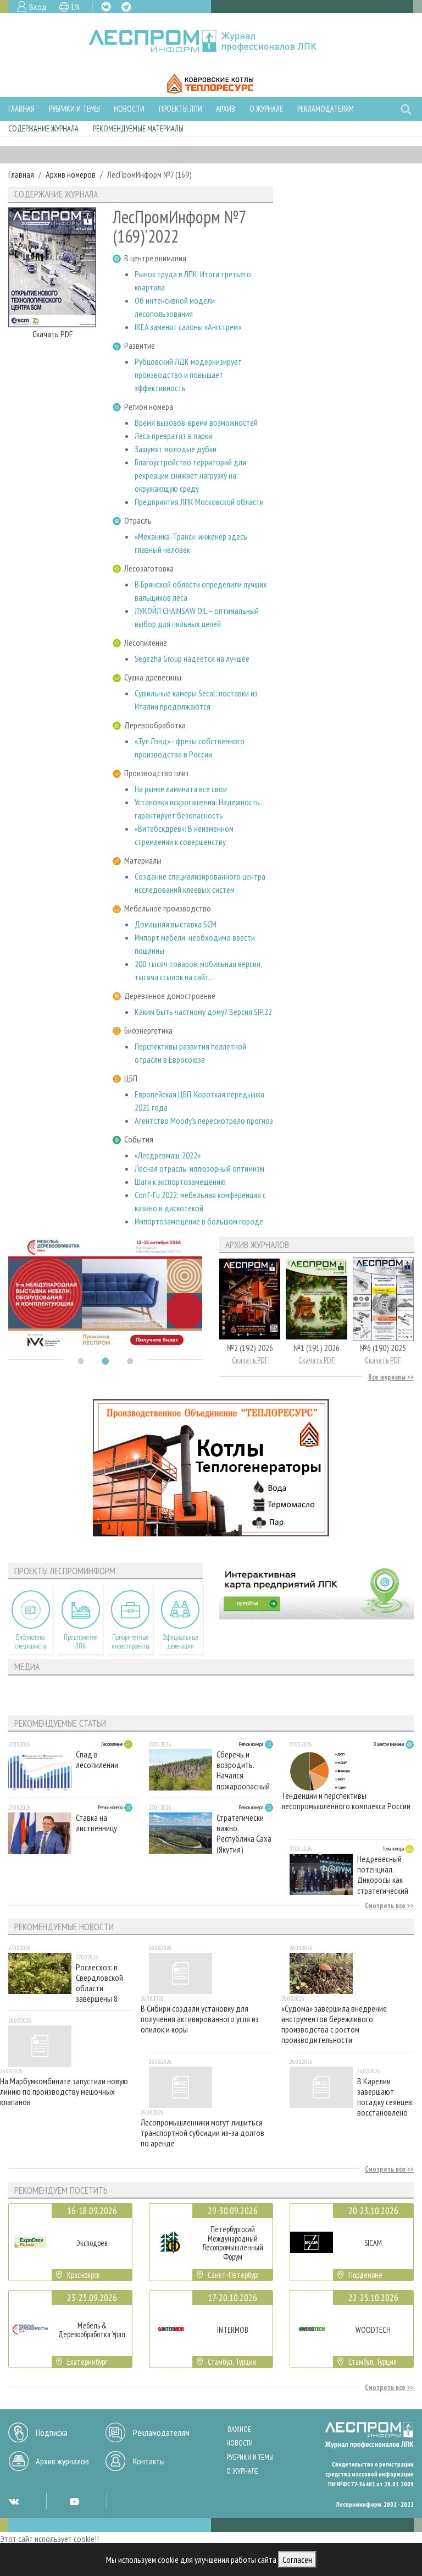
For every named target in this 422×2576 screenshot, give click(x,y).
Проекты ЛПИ (181, 109)
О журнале (266, 109)
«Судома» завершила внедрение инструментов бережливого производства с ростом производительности (334, 2024)
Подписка (52, 2432)
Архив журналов (62, 2461)
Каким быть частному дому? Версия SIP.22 (203, 1012)
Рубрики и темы (74, 109)
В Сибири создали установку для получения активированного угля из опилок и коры (200, 2019)
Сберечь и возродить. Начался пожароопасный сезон (243, 1770)
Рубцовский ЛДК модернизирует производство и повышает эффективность (188, 375)
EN (76, 7)
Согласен (297, 2559)
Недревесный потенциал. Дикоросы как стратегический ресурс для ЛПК (383, 1874)
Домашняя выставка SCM (176, 924)
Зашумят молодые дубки (176, 449)
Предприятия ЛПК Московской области (199, 502)
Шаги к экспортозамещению (180, 1182)
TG (126, 7)
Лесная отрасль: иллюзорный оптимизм (199, 1168)
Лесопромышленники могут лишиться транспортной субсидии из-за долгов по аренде (202, 2133)
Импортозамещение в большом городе (199, 1221)
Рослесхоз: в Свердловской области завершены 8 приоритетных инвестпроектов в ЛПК (103, 1983)
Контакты (149, 2461)
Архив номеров (71, 174)
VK (106, 7)
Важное (239, 2429)
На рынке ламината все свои (181, 789)
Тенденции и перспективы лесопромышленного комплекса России (346, 1801)
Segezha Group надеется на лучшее (192, 658)
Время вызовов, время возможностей (196, 422)
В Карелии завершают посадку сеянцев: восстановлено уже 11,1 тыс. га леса (385, 2097)
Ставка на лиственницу (96, 1823)
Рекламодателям (326, 109)
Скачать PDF (52, 334)
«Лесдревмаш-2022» (168, 1155)
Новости (129, 109)
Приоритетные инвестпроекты (131, 1641)
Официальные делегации (180, 1641)
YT (74, 2501)
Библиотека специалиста (30, 1641)
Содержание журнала (43, 128)
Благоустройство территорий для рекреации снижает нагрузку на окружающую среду (190, 475)
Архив (226, 109)
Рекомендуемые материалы (138, 128)
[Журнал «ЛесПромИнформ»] (211, 41)
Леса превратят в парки (173, 436)
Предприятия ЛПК (81, 1641)
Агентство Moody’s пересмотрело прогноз (204, 1121)
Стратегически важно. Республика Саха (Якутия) (244, 1833)
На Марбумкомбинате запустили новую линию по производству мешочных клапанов (64, 2092)
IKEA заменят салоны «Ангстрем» (188, 327)
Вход (38, 7)
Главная (21, 109)
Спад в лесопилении (97, 1760)
